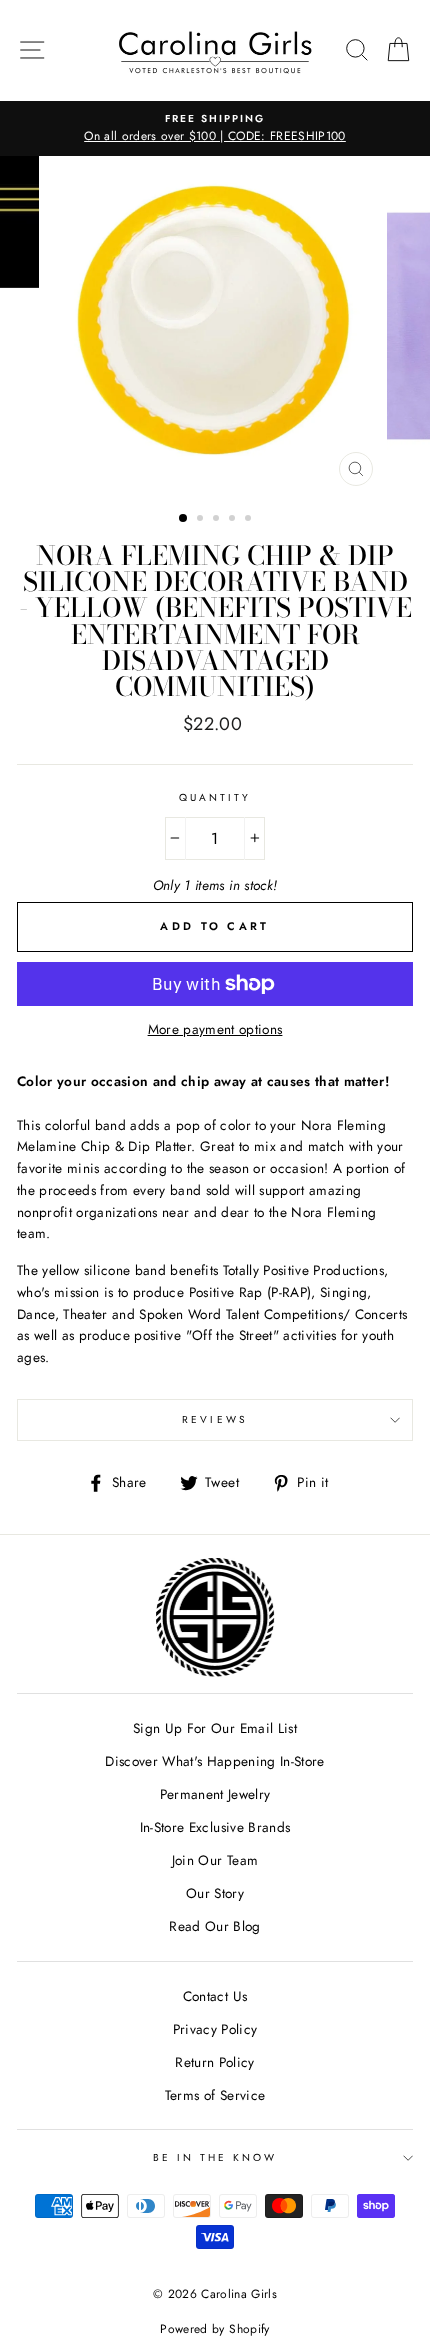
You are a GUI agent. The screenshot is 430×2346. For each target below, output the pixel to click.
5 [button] (250, 520)
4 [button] (234, 520)
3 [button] (218, 520)
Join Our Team (215, 1860)
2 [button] (202, 520)
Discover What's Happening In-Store (215, 1761)
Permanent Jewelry (215, 1794)
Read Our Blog (214, 1926)
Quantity (215, 797)
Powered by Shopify (214, 2329)
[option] (215, 129)
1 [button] (184, 519)
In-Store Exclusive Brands (215, 1827)
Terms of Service (215, 2095)
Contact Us (215, 1996)
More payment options (215, 1029)
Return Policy (214, 2062)
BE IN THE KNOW (215, 2157)
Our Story (215, 1893)
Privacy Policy (215, 2029)
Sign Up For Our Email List (215, 1728)
